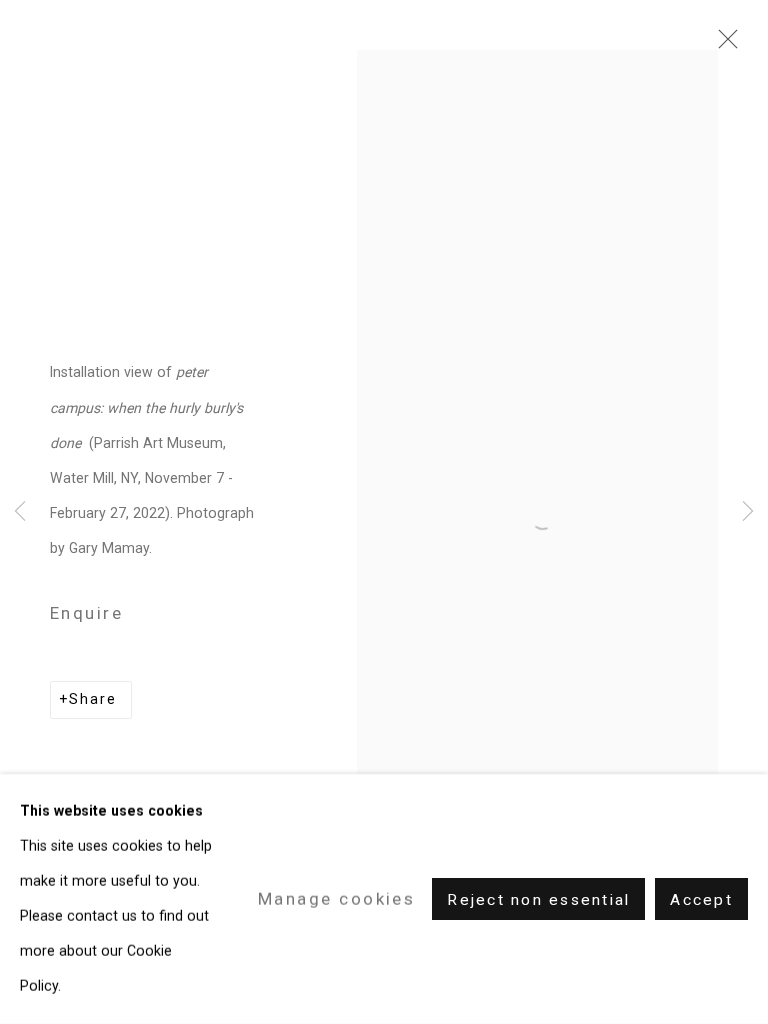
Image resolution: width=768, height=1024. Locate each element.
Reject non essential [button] (538, 900)
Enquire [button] (86, 613)
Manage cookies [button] (336, 898)
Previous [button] (20, 512)
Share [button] (93, 699)
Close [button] (723, 45)
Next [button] (748, 512)
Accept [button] (701, 900)
